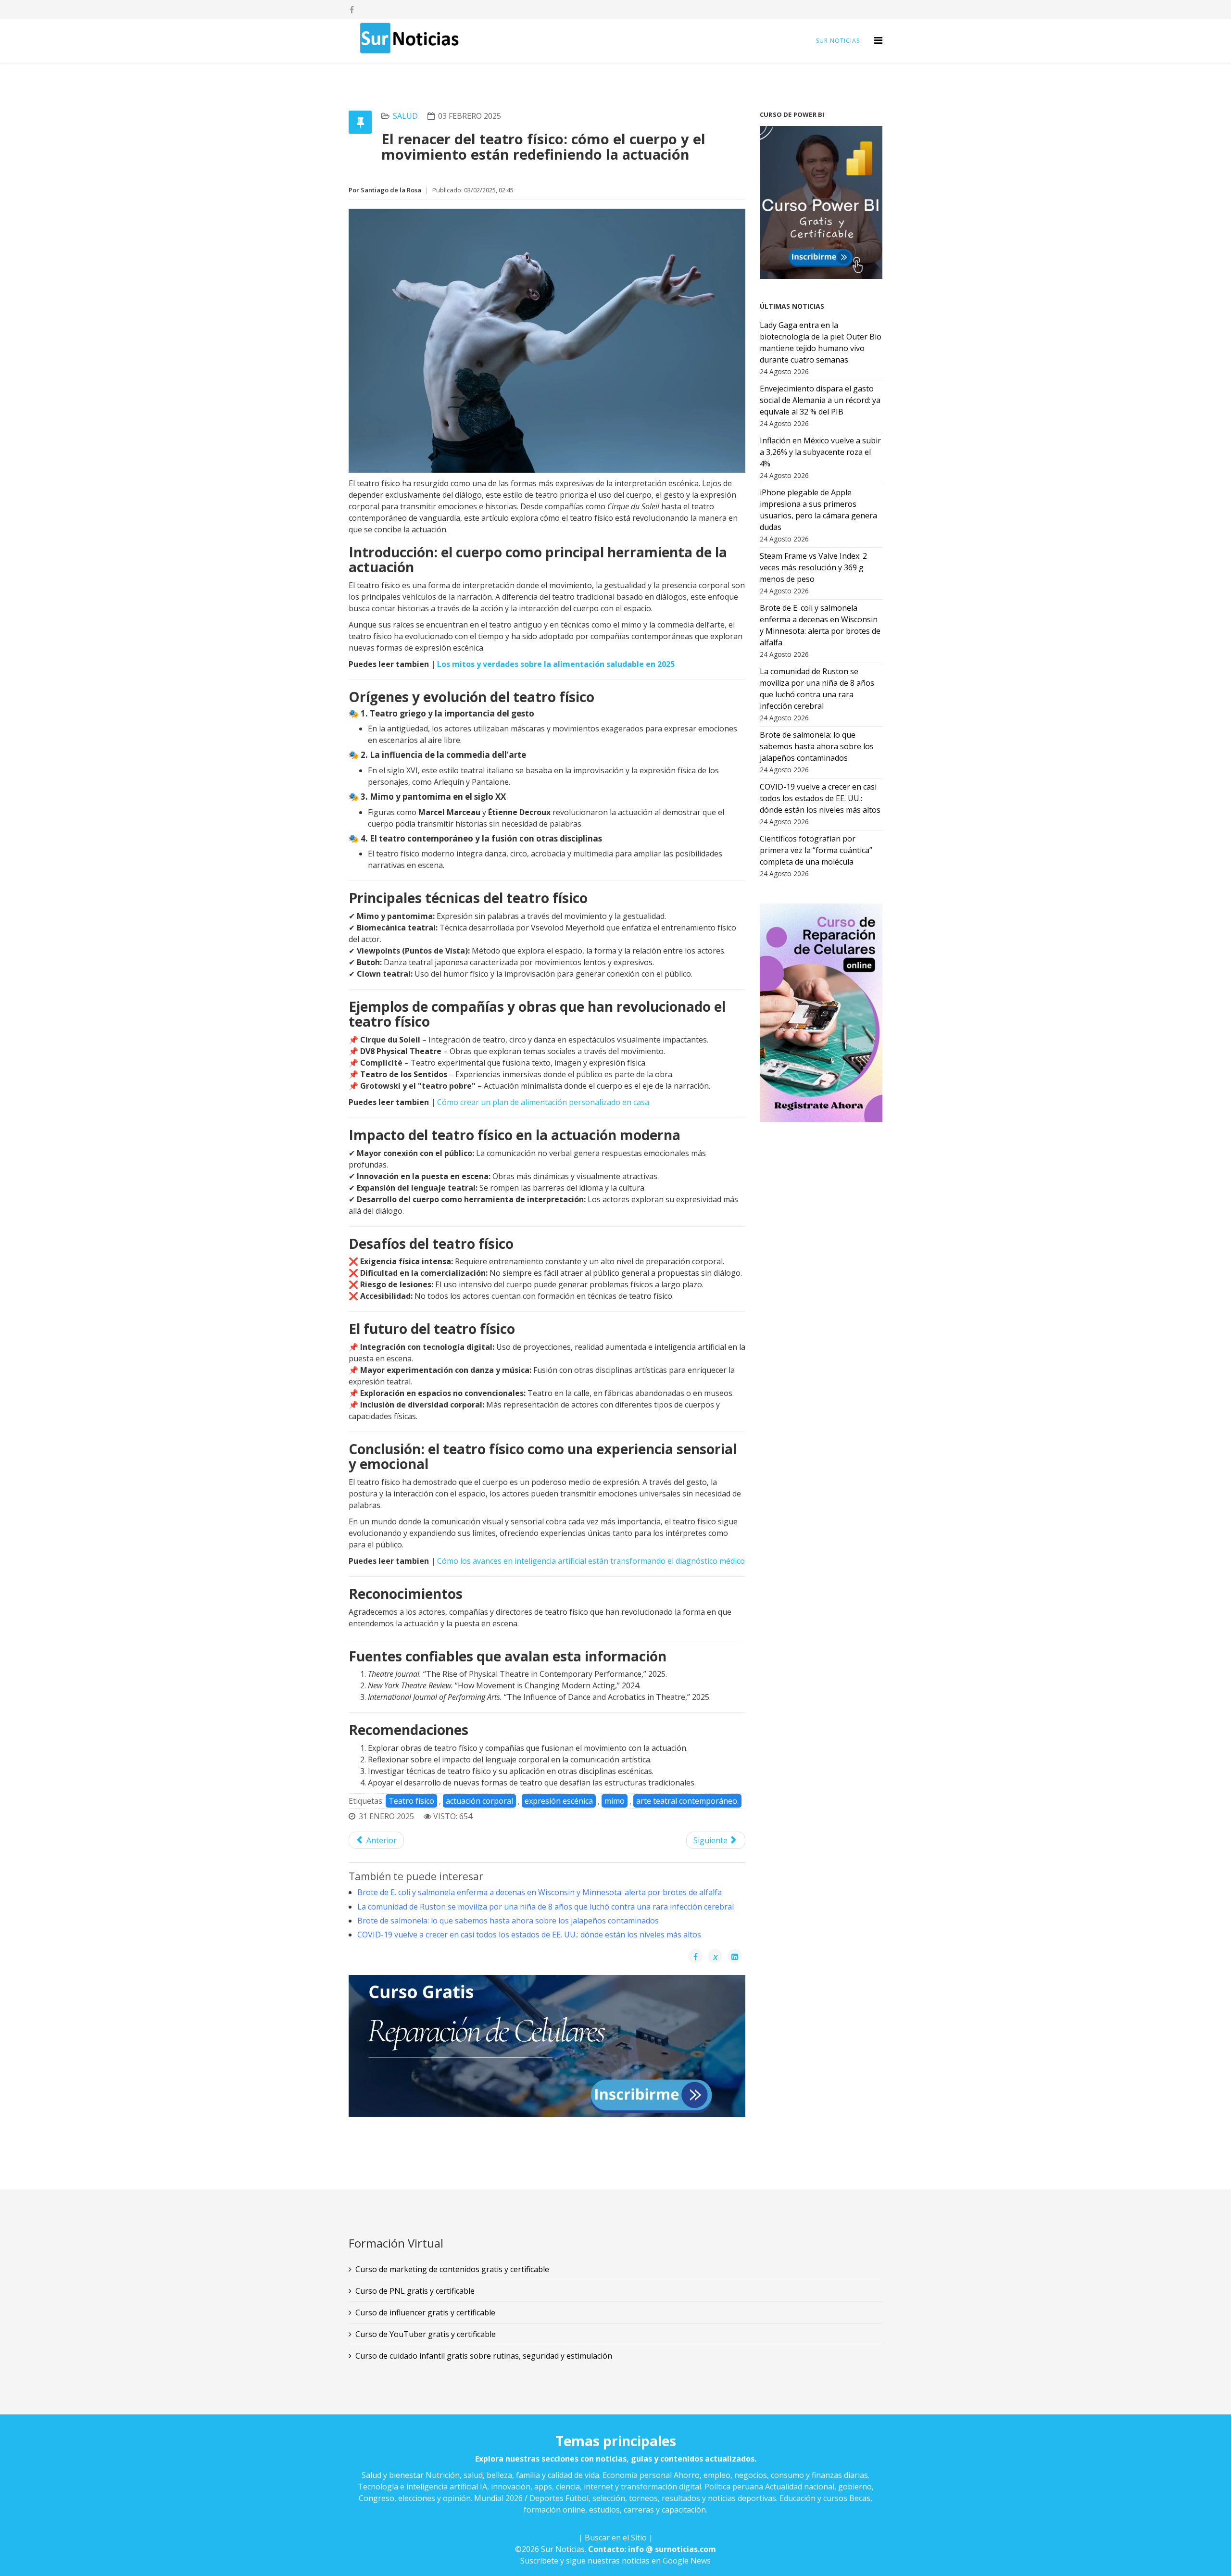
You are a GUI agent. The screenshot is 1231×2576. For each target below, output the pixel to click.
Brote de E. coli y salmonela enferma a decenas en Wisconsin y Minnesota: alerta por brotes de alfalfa (540, 1892)
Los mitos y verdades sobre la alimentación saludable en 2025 (556, 664)
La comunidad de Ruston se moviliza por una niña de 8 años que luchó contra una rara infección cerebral (546, 1907)
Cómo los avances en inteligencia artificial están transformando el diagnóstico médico (591, 1561)
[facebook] (352, 10)
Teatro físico (411, 1801)
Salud (405, 116)
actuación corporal (479, 1801)
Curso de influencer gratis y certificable (425, 2312)
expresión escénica (559, 1801)
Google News (687, 2561)
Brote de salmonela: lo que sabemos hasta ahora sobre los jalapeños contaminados (508, 1921)
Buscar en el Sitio (616, 2538)
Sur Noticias (838, 41)
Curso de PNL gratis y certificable (415, 2291)
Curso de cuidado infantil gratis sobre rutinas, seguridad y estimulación (484, 2356)
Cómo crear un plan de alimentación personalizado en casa (543, 1102)
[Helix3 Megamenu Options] (878, 40)
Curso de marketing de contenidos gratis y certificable (452, 2269)
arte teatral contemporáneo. (687, 1801)
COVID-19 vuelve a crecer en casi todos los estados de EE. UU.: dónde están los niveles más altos (529, 1935)
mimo (615, 1801)
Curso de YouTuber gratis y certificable (426, 2334)
